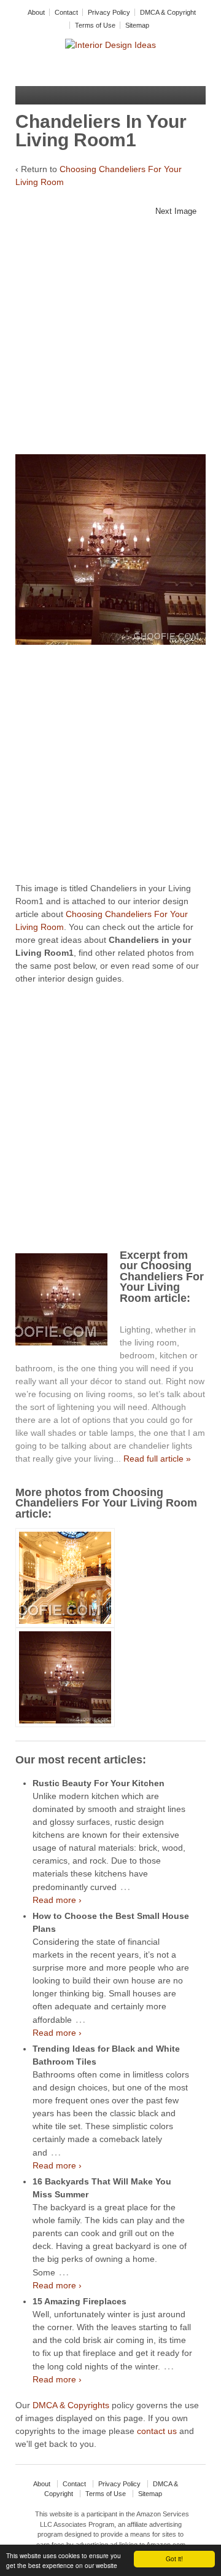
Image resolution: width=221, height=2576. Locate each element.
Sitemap (137, 25)
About (36, 12)
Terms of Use (95, 25)
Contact (66, 12)
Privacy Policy (109, 12)
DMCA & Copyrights (71, 2405)
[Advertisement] (110, 340)
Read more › (57, 1900)
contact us (157, 2431)
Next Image (176, 211)
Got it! (174, 2558)
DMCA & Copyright (168, 12)
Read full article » (157, 1459)
